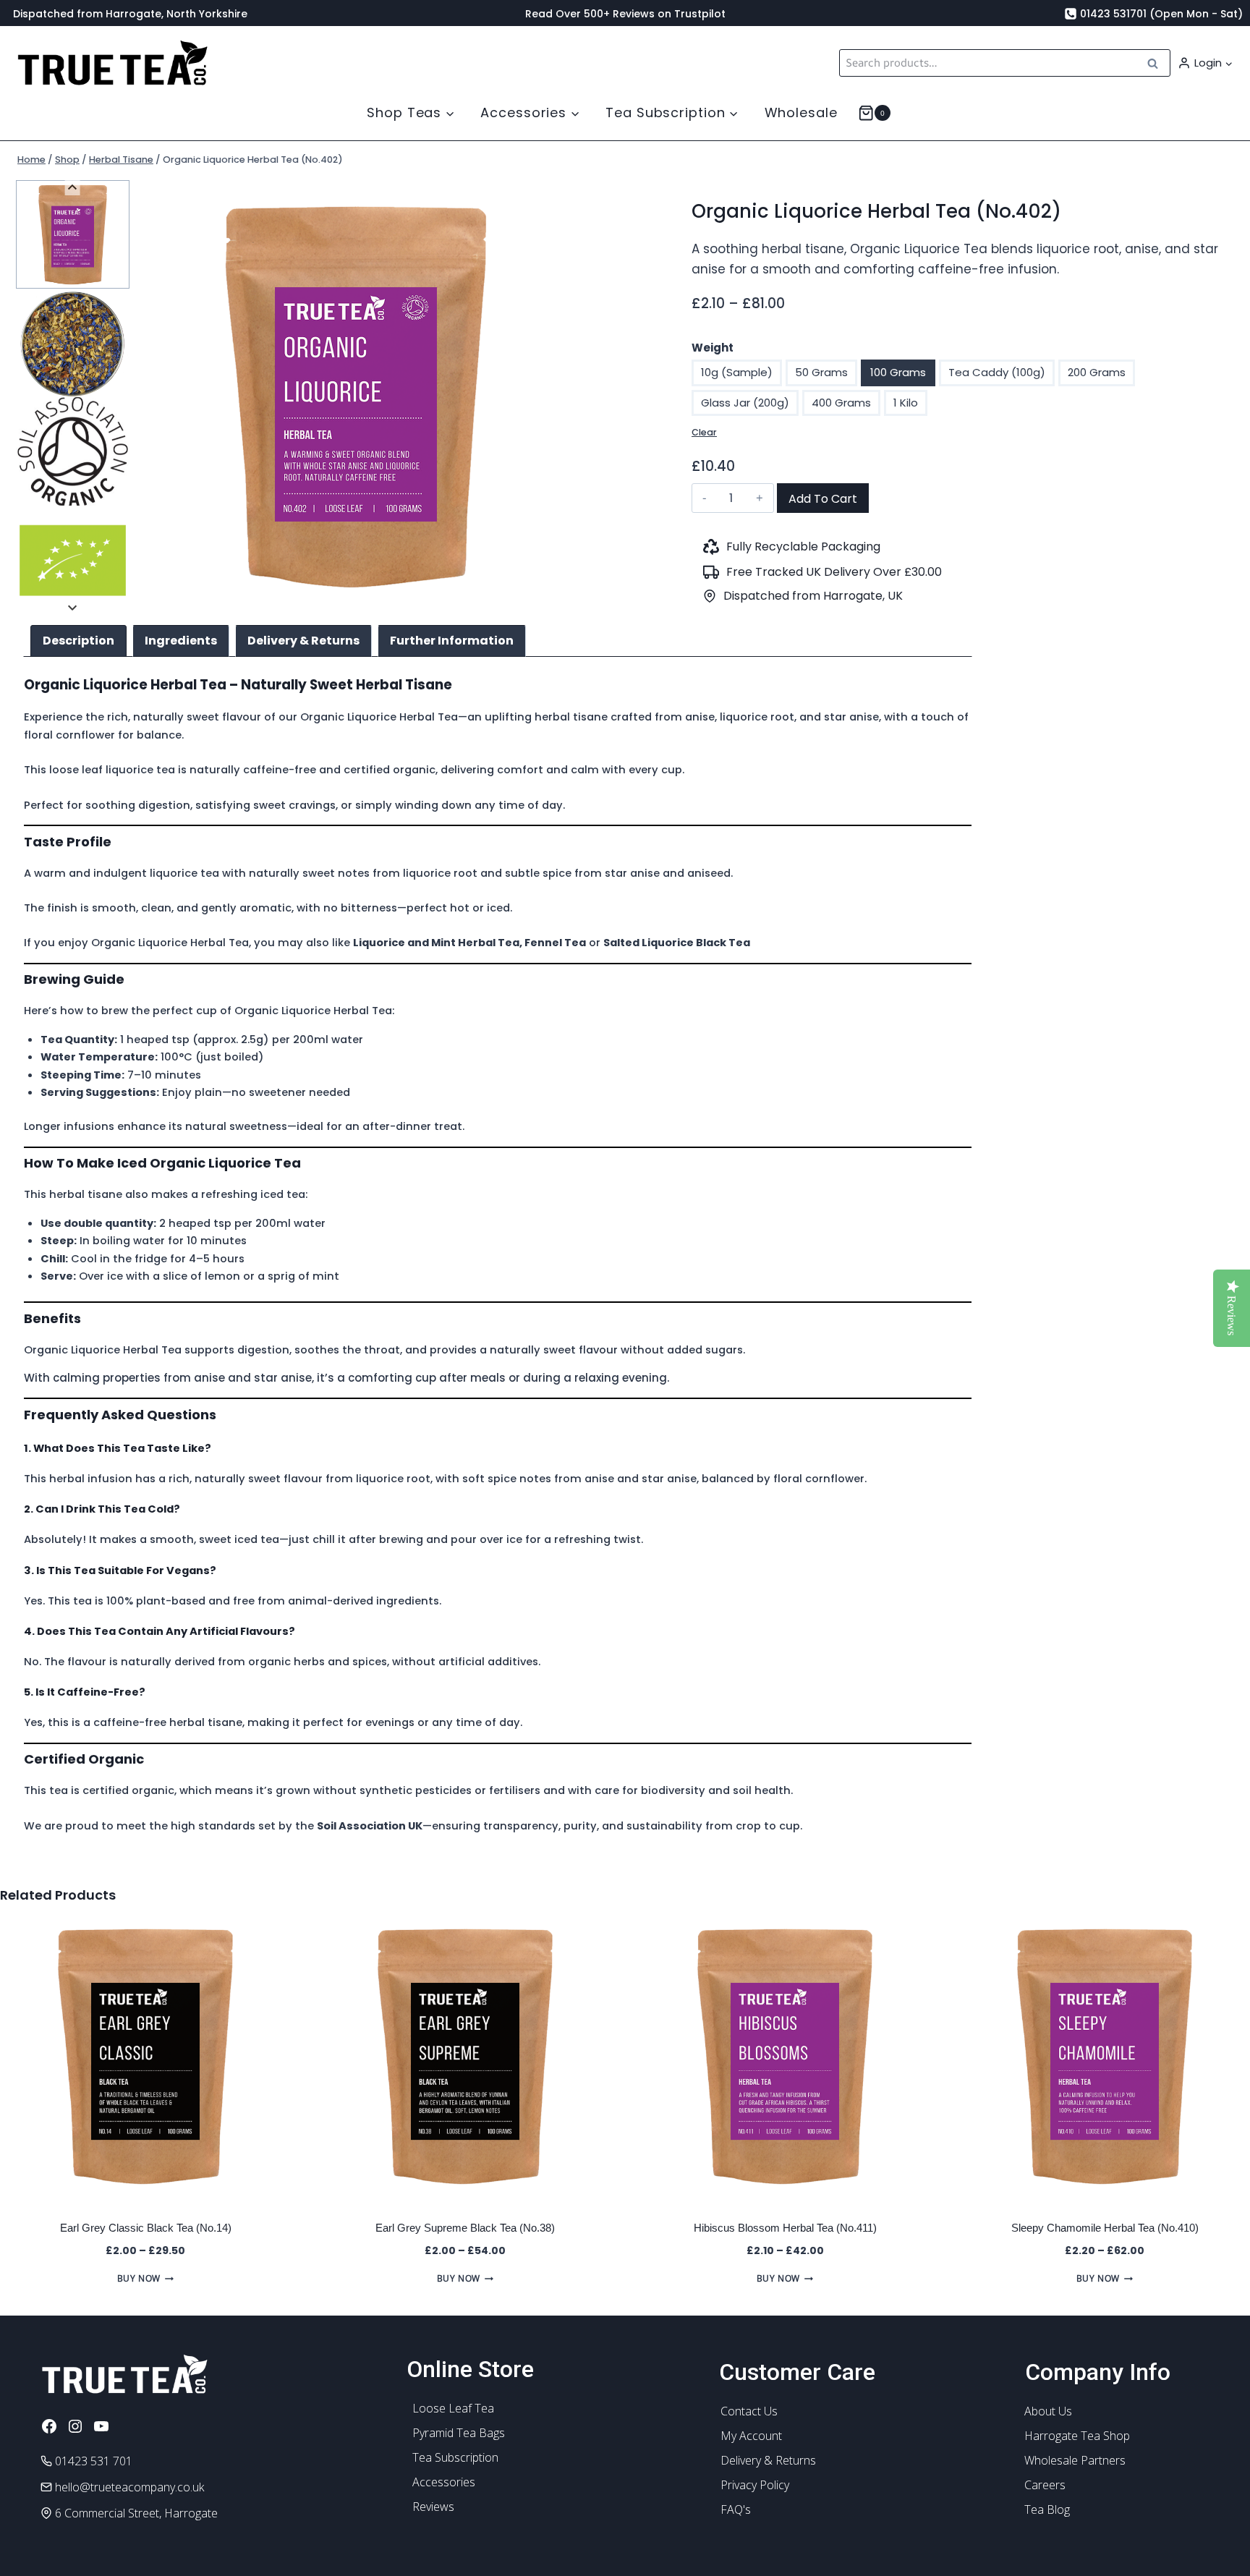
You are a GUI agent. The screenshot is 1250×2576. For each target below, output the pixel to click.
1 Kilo (906, 403)
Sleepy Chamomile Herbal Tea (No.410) (1105, 2228)
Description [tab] (78, 641)
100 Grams (898, 372)
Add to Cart (823, 499)
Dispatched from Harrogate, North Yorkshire (130, 14)
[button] (1228, 63)
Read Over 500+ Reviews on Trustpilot (625, 14)
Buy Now (139, 2278)
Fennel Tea (555, 943)
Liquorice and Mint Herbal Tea (436, 943)
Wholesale (801, 112)
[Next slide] (73, 607)
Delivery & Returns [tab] (303, 641)
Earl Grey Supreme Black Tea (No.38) (465, 2228)
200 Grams (1097, 372)
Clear (704, 432)
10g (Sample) (737, 372)
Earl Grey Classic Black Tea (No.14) (146, 2228)
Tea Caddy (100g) (997, 372)
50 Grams (821, 372)
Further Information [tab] (452, 641)
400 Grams (841, 403)
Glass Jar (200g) (745, 403)
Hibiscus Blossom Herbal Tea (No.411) (785, 2228)
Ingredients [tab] (181, 641)
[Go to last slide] (73, 188)
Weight (713, 348)
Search (1157, 63)
